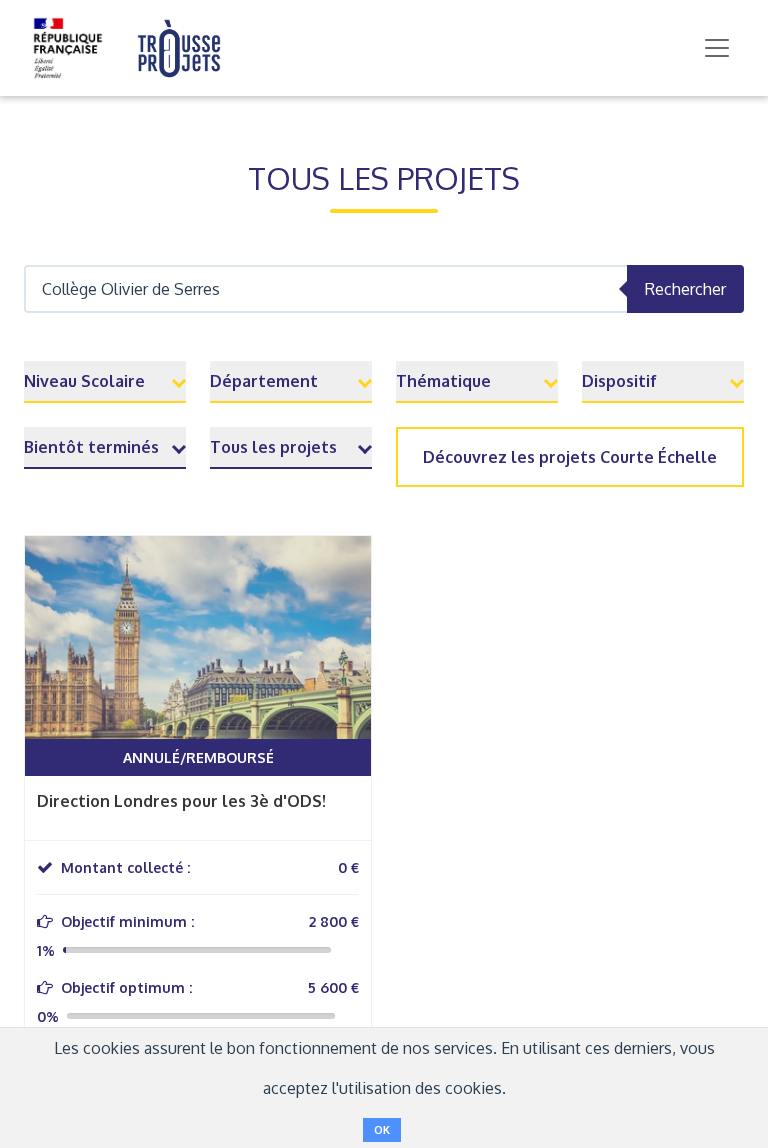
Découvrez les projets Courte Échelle (570, 457)
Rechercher (685, 289)
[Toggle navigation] (717, 48)
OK (382, 1130)
